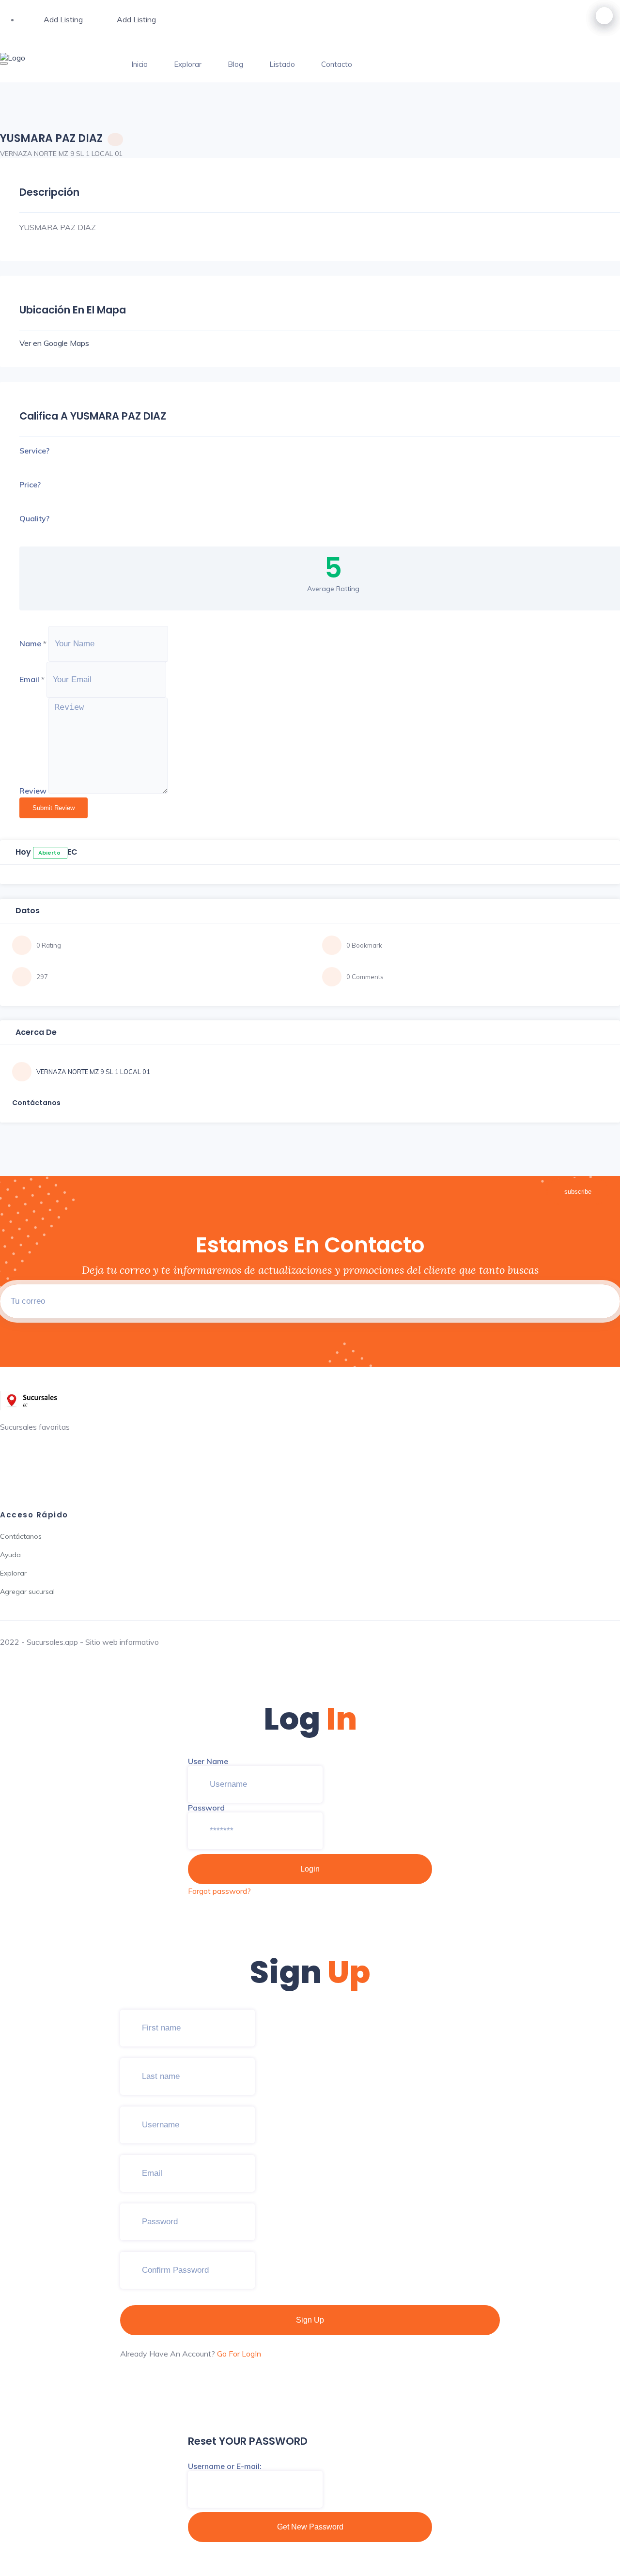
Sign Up (310, 2320)
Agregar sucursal (27, 1592)
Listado (282, 64)
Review (33, 791)
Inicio (139, 64)
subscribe (578, 1192)
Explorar (188, 64)
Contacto (337, 64)
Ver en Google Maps (54, 343)
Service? (34, 451)
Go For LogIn (239, 2354)
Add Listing (63, 19)
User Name (208, 1761)
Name (30, 643)
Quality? (34, 518)
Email (29, 679)
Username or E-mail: (225, 2466)
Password (206, 1808)
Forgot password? (219, 1891)
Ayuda (10, 1555)
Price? (30, 484)
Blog (235, 64)
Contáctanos (21, 1536)
